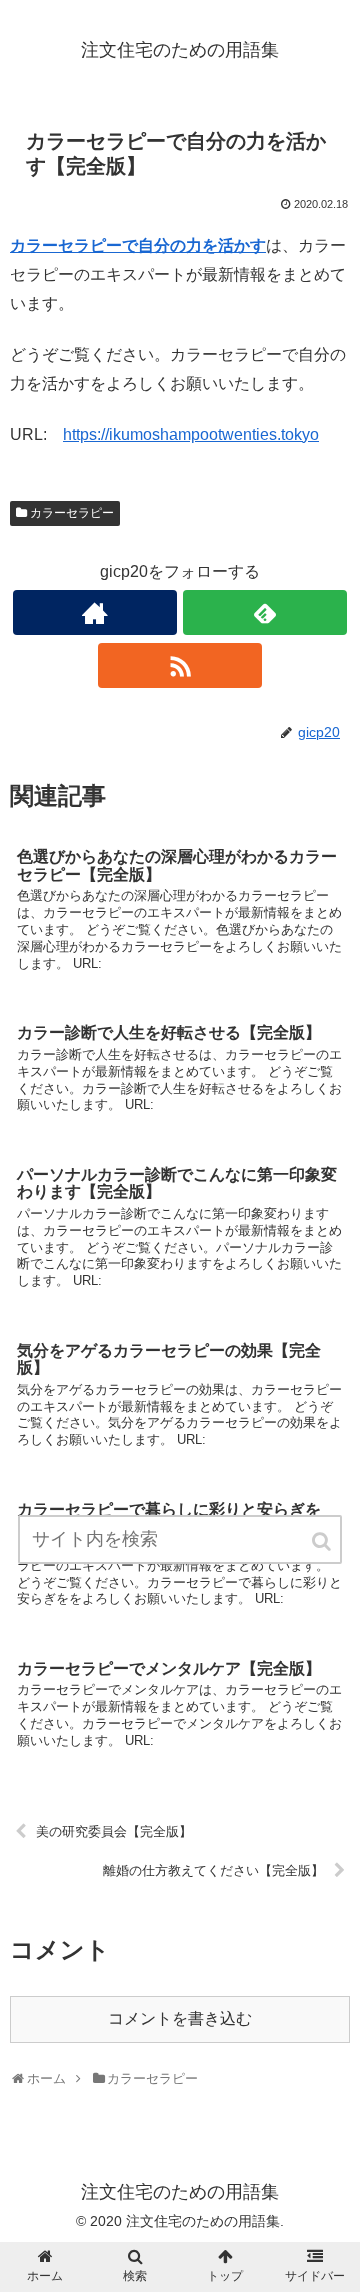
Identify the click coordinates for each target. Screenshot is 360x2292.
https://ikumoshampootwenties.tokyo (191, 434)
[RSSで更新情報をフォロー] (179, 665)
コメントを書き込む (180, 2018)
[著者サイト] (94, 612)
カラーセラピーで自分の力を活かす (138, 245)
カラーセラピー (72, 513)
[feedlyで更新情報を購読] (264, 612)
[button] (323, 1541)
